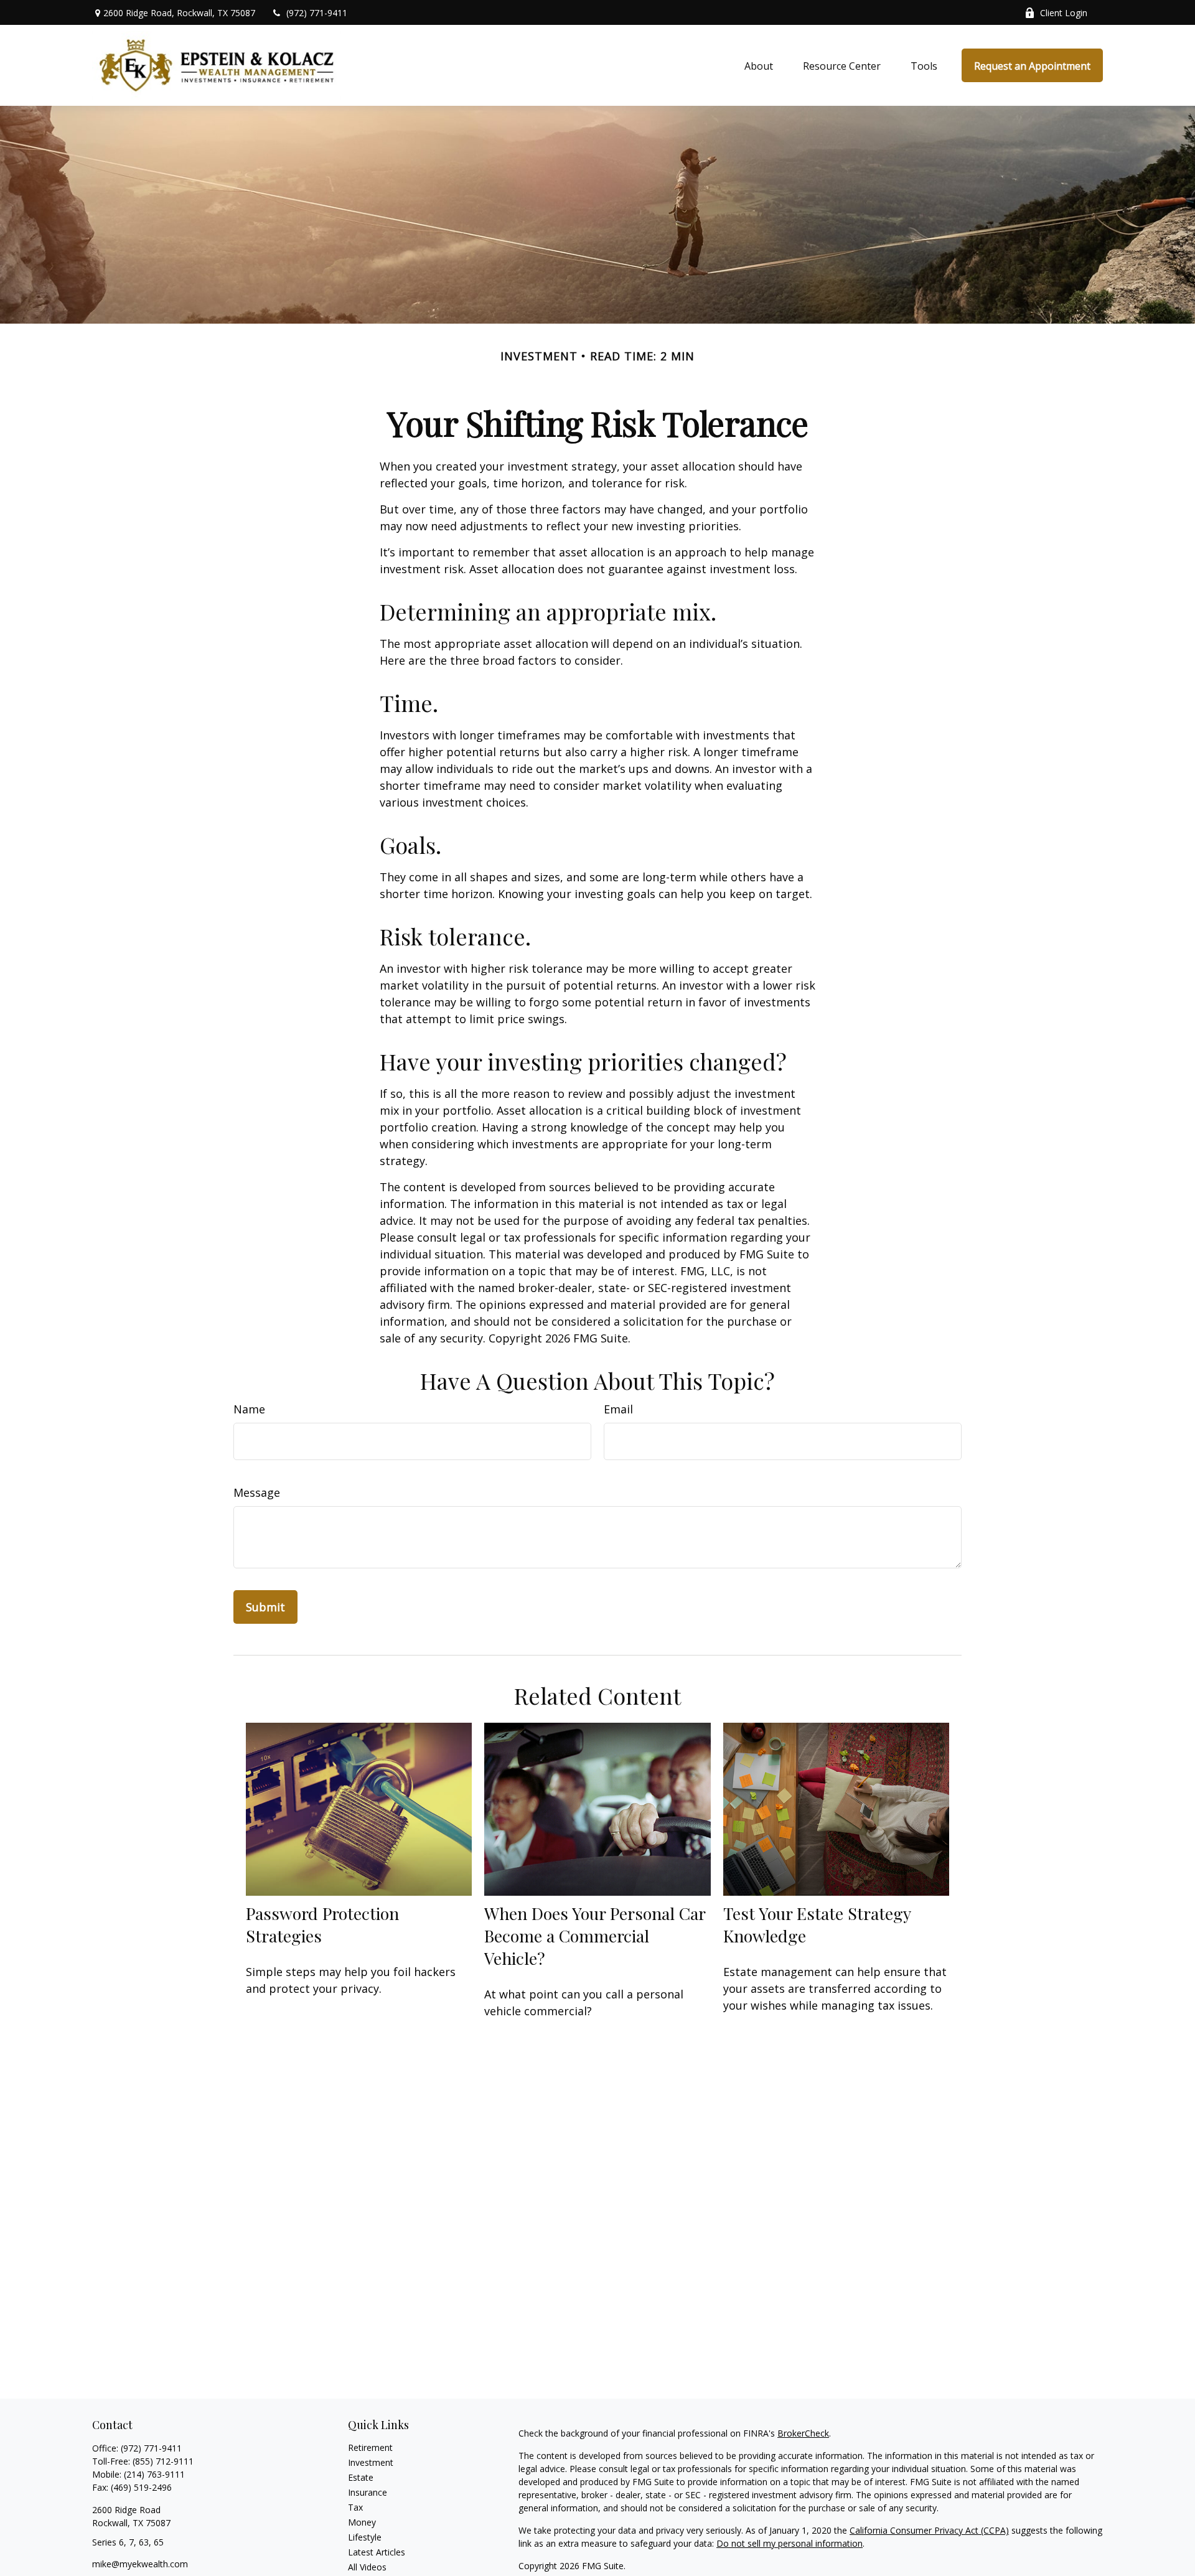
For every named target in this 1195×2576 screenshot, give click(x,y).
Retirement (370, 2447)
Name (249, 1409)
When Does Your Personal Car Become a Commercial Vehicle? (595, 1936)
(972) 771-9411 (317, 13)
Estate (361, 2477)
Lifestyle (365, 2537)
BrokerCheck (803, 2433)
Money (362, 2522)
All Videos (367, 2567)
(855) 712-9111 (163, 2461)
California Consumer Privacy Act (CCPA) (929, 2530)
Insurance (368, 2492)
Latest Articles (377, 2552)
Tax (355, 2507)
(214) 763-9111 (154, 2474)
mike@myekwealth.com (140, 2564)
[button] (759, 65)
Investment (371, 2462)
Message (257, 1492)
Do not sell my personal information (790, 2543)
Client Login (1064, 13)
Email (618, 1409)
